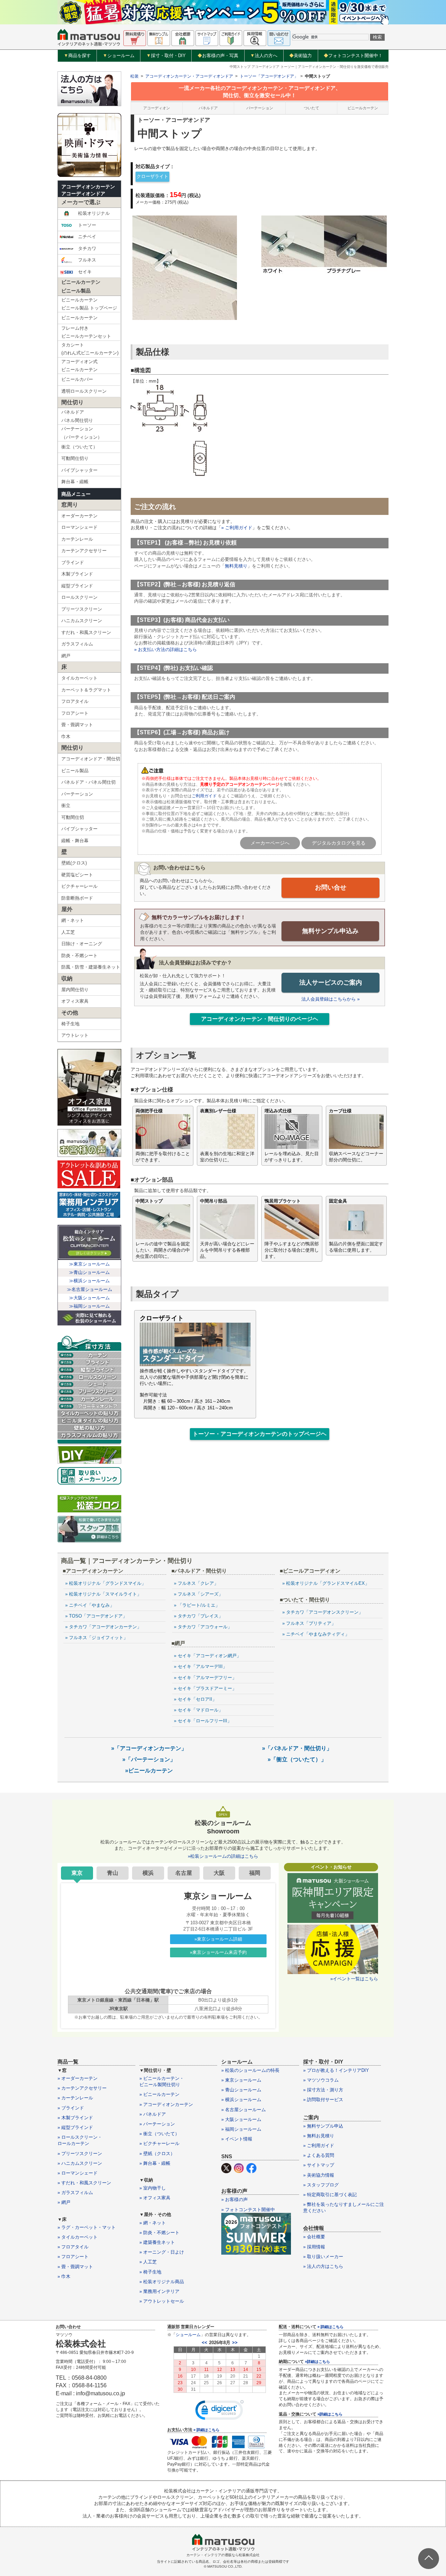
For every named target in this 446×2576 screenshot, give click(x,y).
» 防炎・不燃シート (159, 2233)
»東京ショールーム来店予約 (218, 1952)
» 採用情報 (314, 2247)
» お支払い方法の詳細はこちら (166, 649)
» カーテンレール (75, 2098)
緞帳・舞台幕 (75, 841)
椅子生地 (70, 1024)
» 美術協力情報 (319, 2175)
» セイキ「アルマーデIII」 (201, 1666)
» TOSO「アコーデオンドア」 (96, 1616)
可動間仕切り (75, 458)
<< (205, 2343)
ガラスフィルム (77, 644)
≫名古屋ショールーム (90, 1289)
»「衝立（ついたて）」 (297, 1759)
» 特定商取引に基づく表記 (330, 2195)
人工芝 (68, 932)
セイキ (85, 272)
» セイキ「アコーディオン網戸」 (207, 1656)
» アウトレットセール (162, 2301)
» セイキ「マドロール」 (198, 1710)
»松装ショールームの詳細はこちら (223, 1856)
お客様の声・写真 (218, 56)
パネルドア (208, 108)
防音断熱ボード (77, 898)
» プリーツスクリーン (80, 2154)
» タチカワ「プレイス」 (198, 1616)
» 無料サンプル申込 (323, 2126)
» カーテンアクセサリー (82, 2088)
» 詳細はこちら (206, 2430)
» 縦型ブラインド (75, 2127)
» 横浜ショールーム (241, 2100)
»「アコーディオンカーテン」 (149, 1748)
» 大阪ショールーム (241, 2119)
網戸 (66, 656)
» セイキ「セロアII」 (195, 1699)
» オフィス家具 (155, 2198)
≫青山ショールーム (89, 1272)
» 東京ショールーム (241, 2080)
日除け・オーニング (82, 944)
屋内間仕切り (75, 990)
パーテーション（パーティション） (82, 433)
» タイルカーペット (78, 2237)
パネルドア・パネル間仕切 (89, 782)
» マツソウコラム (321, 2080)
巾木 (66, 737)
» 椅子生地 (150, 2272)
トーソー (87, 225)
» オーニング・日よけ (162, 2252)
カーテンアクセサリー (84, 551)
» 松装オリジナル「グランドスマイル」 (106, 1583)
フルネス (87, 260)
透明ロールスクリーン (84, 391)
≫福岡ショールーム (89, 1306)
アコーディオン (157, 108)
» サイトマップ (319, 2165)
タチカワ (87, 248)
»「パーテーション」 (149, 1759)
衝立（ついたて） (79, 447)
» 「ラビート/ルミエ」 (197, 1605)
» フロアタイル (73, 2247)
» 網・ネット (153, 2223)
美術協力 (301, 56)
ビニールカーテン (79, 318)
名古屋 (184, 1873)
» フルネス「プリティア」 (309, 1623)
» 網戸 (64, 2202)
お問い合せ (331, 887)
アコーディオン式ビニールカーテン (79, 366)
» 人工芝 (148, 2262)
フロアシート (75, 713)
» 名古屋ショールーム (244, 2110)
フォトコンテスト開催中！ (353, 56)
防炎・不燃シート (79, 956)
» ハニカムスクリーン (80, 2163)
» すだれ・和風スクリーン (84, 2183)
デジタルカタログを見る (339, 843)
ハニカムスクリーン (82, 621)
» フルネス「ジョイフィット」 (97, 1638)
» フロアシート (73, 2257)
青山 (113, 1873)
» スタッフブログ (321, 2185)
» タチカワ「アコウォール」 (203, 1627)
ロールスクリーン (79, 597)
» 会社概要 (314, 2237)
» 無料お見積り (319, 2136)
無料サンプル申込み (330, 931)
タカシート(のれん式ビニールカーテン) (90, 349)
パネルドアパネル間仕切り (77, 416)
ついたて (312, 108)
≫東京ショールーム (89, 1264)
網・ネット (73, 920)
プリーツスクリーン (82, 609)
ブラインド (73, 562)
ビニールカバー (77, 379)
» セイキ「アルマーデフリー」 (205, 1678)
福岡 (255, 1873)
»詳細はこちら (317, 2362)
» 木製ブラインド (75, 2118)
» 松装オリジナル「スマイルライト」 (103, 1594)
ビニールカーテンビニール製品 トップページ (89, 304)
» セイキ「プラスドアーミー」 (205, 1688)
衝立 (66, 805)
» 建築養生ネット (157, 2242)
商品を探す (77, 56)
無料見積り (236, 566)
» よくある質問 (319, 2155)
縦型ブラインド (77, 586)
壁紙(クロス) (74, 863)
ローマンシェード (79, 527)
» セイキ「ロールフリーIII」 (203, 1721)
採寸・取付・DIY (166, 56)
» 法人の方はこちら (323, 2266)
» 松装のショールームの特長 (250, 2070)
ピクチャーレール (79, 886)
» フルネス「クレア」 (196, 1583)
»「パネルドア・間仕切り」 (297, 1748)
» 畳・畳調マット (75, 2267)
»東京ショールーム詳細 (218, 1939)
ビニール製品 (75, 771)
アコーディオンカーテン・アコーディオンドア (189, 76)
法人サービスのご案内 (331, 982)
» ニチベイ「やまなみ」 (90, 1605)
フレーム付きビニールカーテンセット (86, 332)
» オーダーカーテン (78, 2078)
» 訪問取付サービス (323, 2100)
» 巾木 (64, 2276)
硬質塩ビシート (77, 875)
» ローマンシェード (78, 2173)
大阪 (219, 1873)
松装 (134, 76)
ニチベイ (87, 237)
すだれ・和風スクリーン (86, 632)
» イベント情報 (237, 2139)
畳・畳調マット (77, 725)
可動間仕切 (73, 817)
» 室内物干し (153, 2188)
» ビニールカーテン (159, 2094)
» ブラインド (71, 2108)
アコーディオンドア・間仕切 (91, 759)
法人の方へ (264, 56)
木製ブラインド (77, 574)
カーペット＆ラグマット (86, 690)
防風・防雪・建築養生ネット (91, 967)
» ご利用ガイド (237, 528)
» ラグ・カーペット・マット (87, 2227)
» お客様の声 (234, 2199)
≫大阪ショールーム (89, 1298)
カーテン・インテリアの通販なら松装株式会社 (223, 2555)
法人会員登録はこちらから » (330, 999)
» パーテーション (157, 2124)
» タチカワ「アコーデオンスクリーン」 (323, 1612)
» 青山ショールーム (241, 2090)
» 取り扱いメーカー (323, 2257)
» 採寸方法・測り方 (323, 2090)
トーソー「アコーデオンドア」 (269, 76)
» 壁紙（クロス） (157, 2154)
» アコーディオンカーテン (166, 2104)
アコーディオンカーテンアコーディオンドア (88, 190)
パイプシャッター (79, 470)
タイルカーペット (79, 678)
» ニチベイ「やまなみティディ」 (316, 1634)
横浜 (148, 1873)
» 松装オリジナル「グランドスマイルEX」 (326, 1583)
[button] (220, 2412)
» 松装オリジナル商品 (162, 2282)
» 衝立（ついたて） (159, 2134)
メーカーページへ (270, 843)
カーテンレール (77, 539)
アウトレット (75, 1035)
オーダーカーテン (79, 516)
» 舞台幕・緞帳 (155, 2163)
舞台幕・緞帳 (75, 482)
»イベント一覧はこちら (354, 1979)
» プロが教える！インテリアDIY (336, 2070)
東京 (77, 1873)
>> (235, 2343)
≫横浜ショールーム (89, 1281)
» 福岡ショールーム (241, 2129)
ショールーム (119, 56)
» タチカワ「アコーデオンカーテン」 (103, 1627)
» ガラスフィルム (75, 2193)
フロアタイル (75, 701)
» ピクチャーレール (159, 2143)
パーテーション (77, 794)
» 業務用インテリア (159, 2291)
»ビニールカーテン (149, 1771)
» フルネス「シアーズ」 (198, 1594)
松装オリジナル (94, 213)
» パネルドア (153, 2114)
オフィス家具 (75, 1001)
